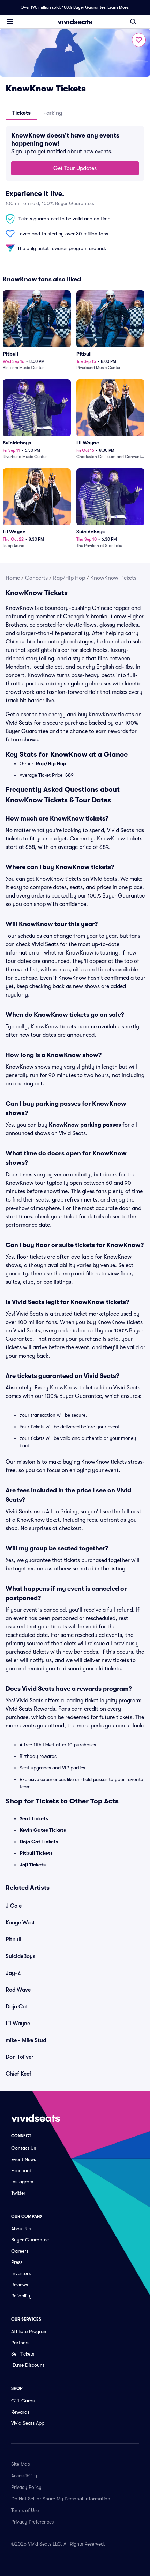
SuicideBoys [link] (20, 1956)
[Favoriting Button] (139, 40)
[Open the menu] (10, 21)
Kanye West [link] (20, 1923)
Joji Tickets (33, 1865)
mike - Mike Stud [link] (26, 2040)
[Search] (133, 22)
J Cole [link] (14, 1906)
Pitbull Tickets (36, 1853)
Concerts (36, 578)
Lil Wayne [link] (18, 2024)
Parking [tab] (53, 113)
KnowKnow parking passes (85, 1125)
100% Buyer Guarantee (84, 7)
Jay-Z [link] (13, 1973)
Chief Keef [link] (18, 2074)
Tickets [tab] (21, 113)
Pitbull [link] (13, 1940)
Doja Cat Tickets (39, 1842)
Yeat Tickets (34, 1818)
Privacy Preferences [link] (32, 2522)
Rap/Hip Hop (69, 578)
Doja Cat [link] (17, 2007)
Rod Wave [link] (18, 1990)
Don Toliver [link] (20, 2057)
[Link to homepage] (75, 22)
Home (13, 578)
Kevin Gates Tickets (43, 1830)
